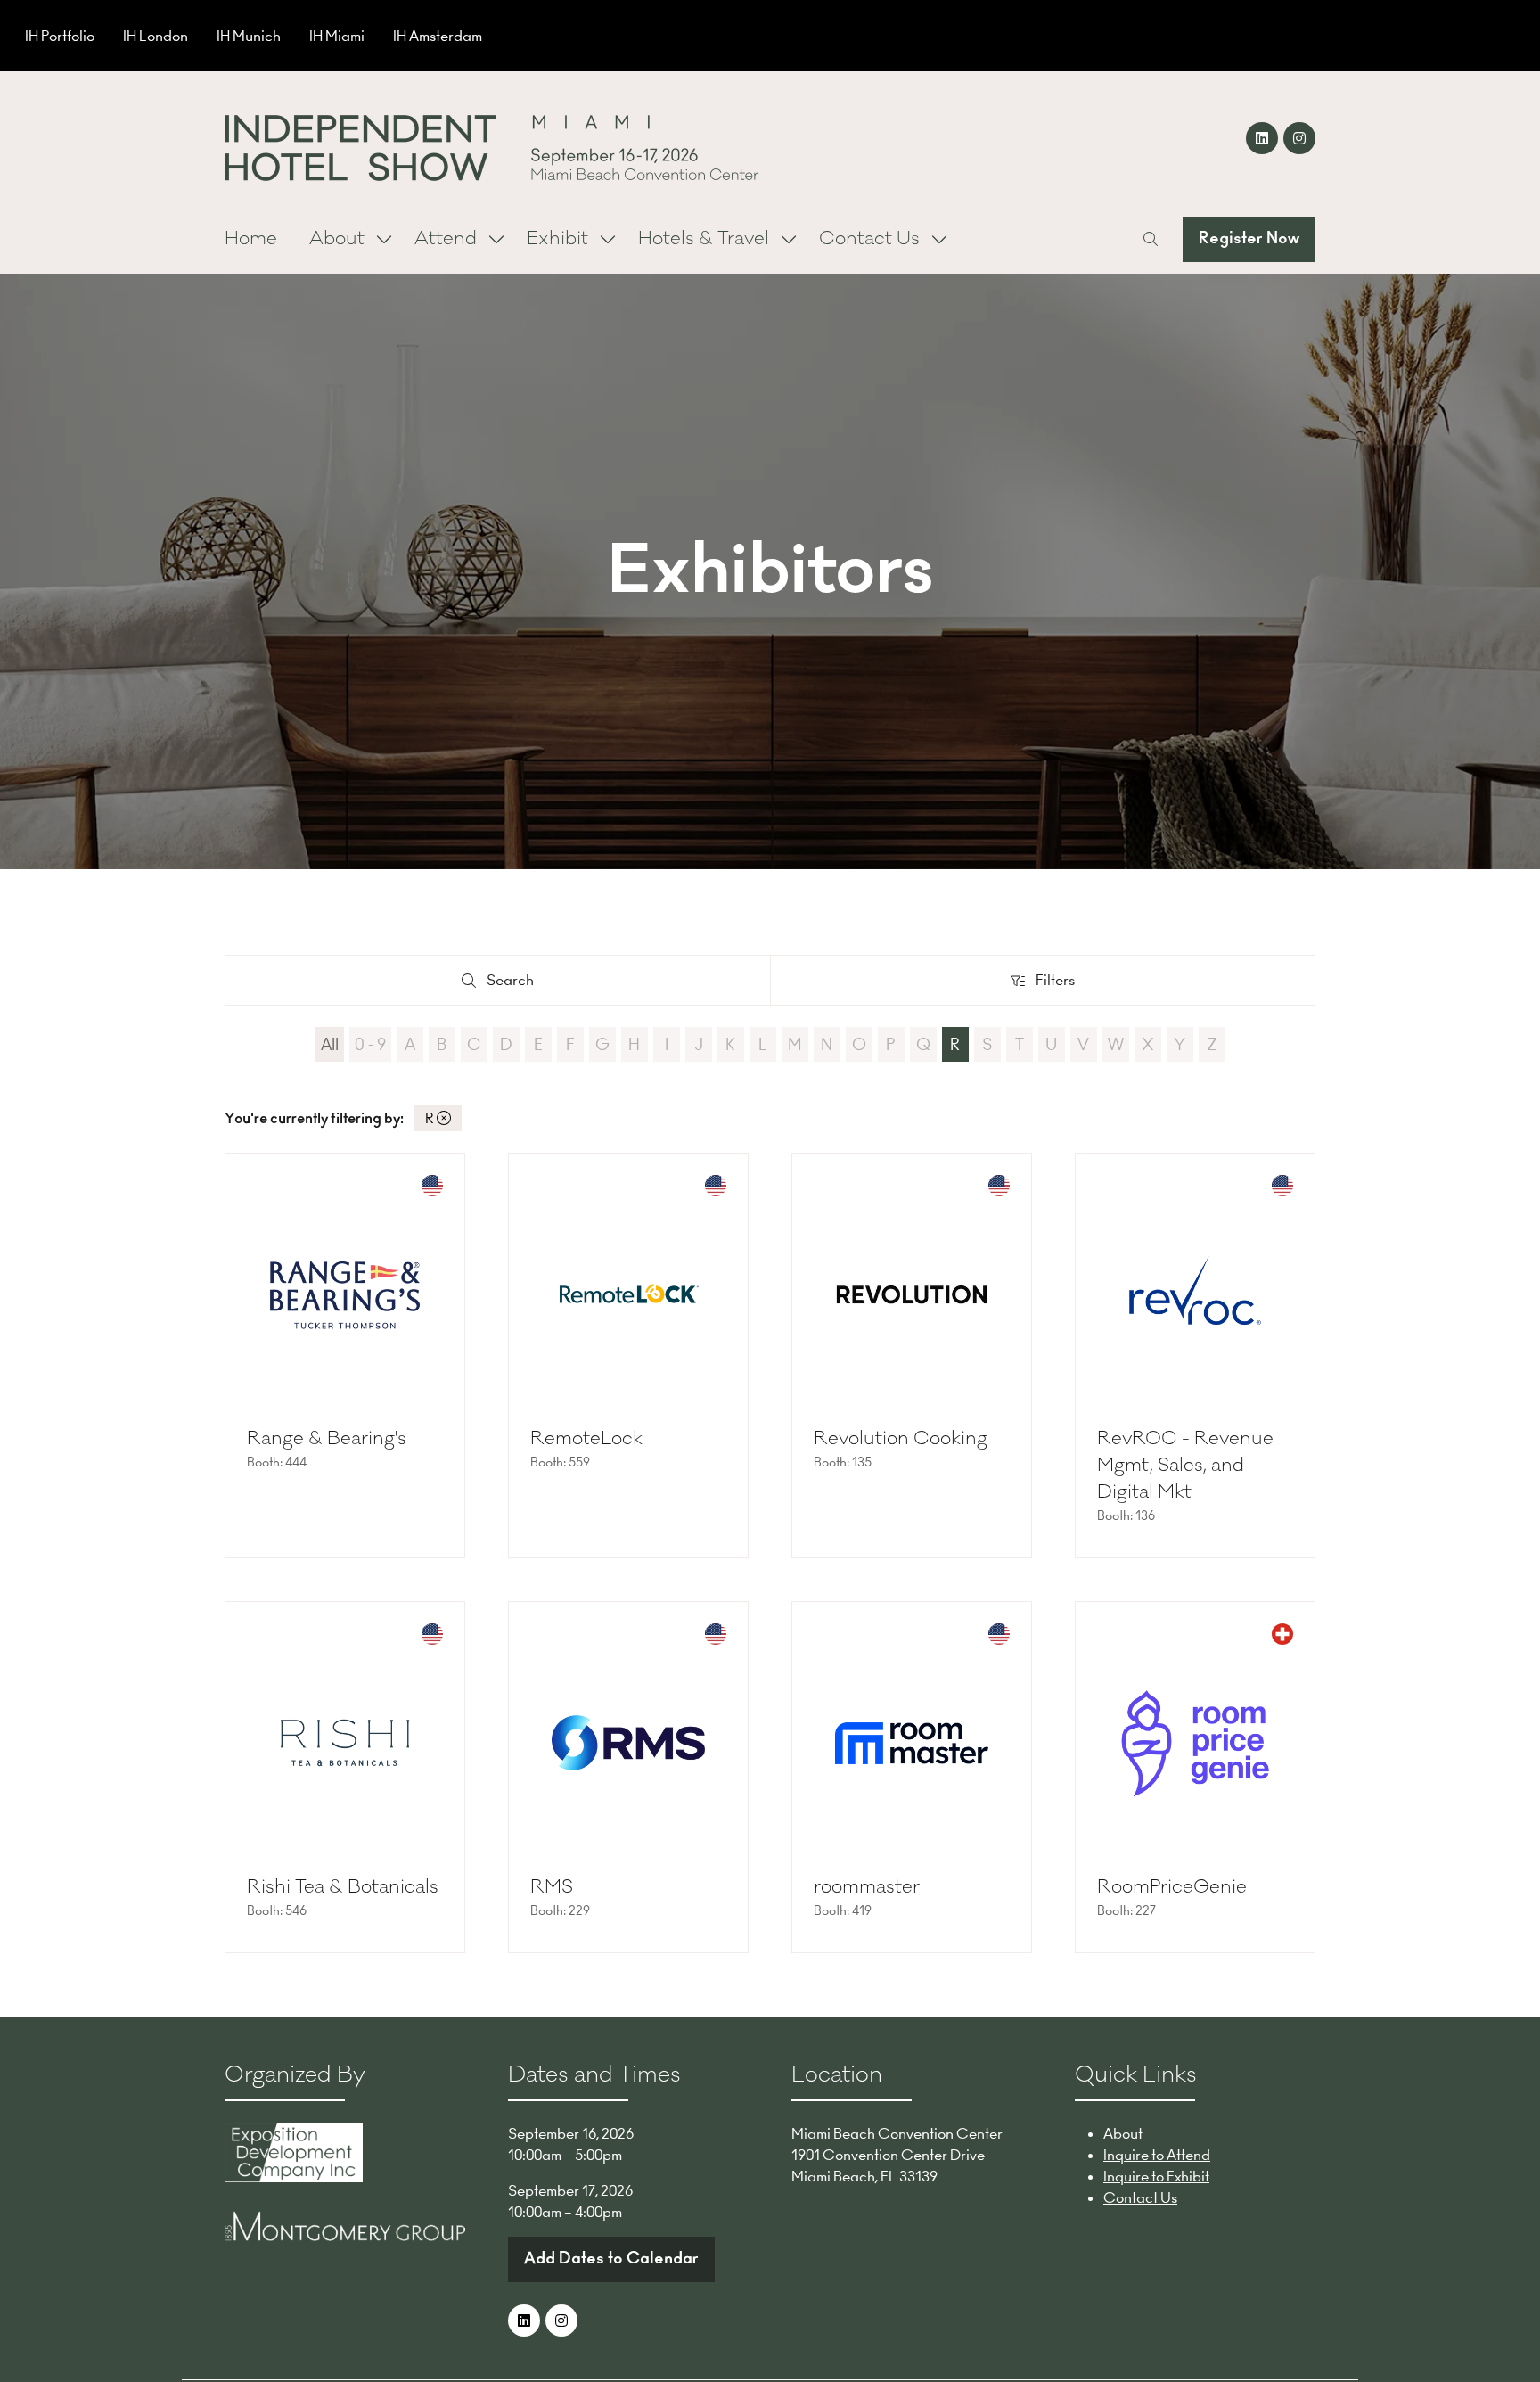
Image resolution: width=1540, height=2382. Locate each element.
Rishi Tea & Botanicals (343, 1887)
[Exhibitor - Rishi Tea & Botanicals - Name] (345, 1777)
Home (251, 238)
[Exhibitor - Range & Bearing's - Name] (345, 1355)
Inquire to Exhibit (1156, 2176)
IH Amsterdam (438, 36)
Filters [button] (1059, 984)
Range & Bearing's (327, 1438)
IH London (156, 36)
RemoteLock (586, 1438)
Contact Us (869, 238)
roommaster (867, 1887)
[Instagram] (1299, 138)
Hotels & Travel (704, 238)
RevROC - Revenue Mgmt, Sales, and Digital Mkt (1185, 1465)
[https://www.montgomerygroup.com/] (345, 2236)
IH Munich (249, 36)
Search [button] (516, 984)
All (330, 1044)
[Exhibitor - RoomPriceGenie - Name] (1195, 1777)
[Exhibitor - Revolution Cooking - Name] (912, 1355)
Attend (446, 238)
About (337, 238)
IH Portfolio (60, 36)
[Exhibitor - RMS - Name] (628, 1777)
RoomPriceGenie (1172, 1887)
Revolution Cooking (901, 1438)
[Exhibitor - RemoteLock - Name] (628, 1355)
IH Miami (337, 36)
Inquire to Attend (1157, 2155)
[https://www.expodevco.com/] (294, 2177)
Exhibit (557, 238)
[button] (1151, 239)
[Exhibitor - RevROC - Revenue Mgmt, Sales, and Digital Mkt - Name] (1195, 1355)
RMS (552, 1887)
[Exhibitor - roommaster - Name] (912, 1777)
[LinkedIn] (1262, 138)
